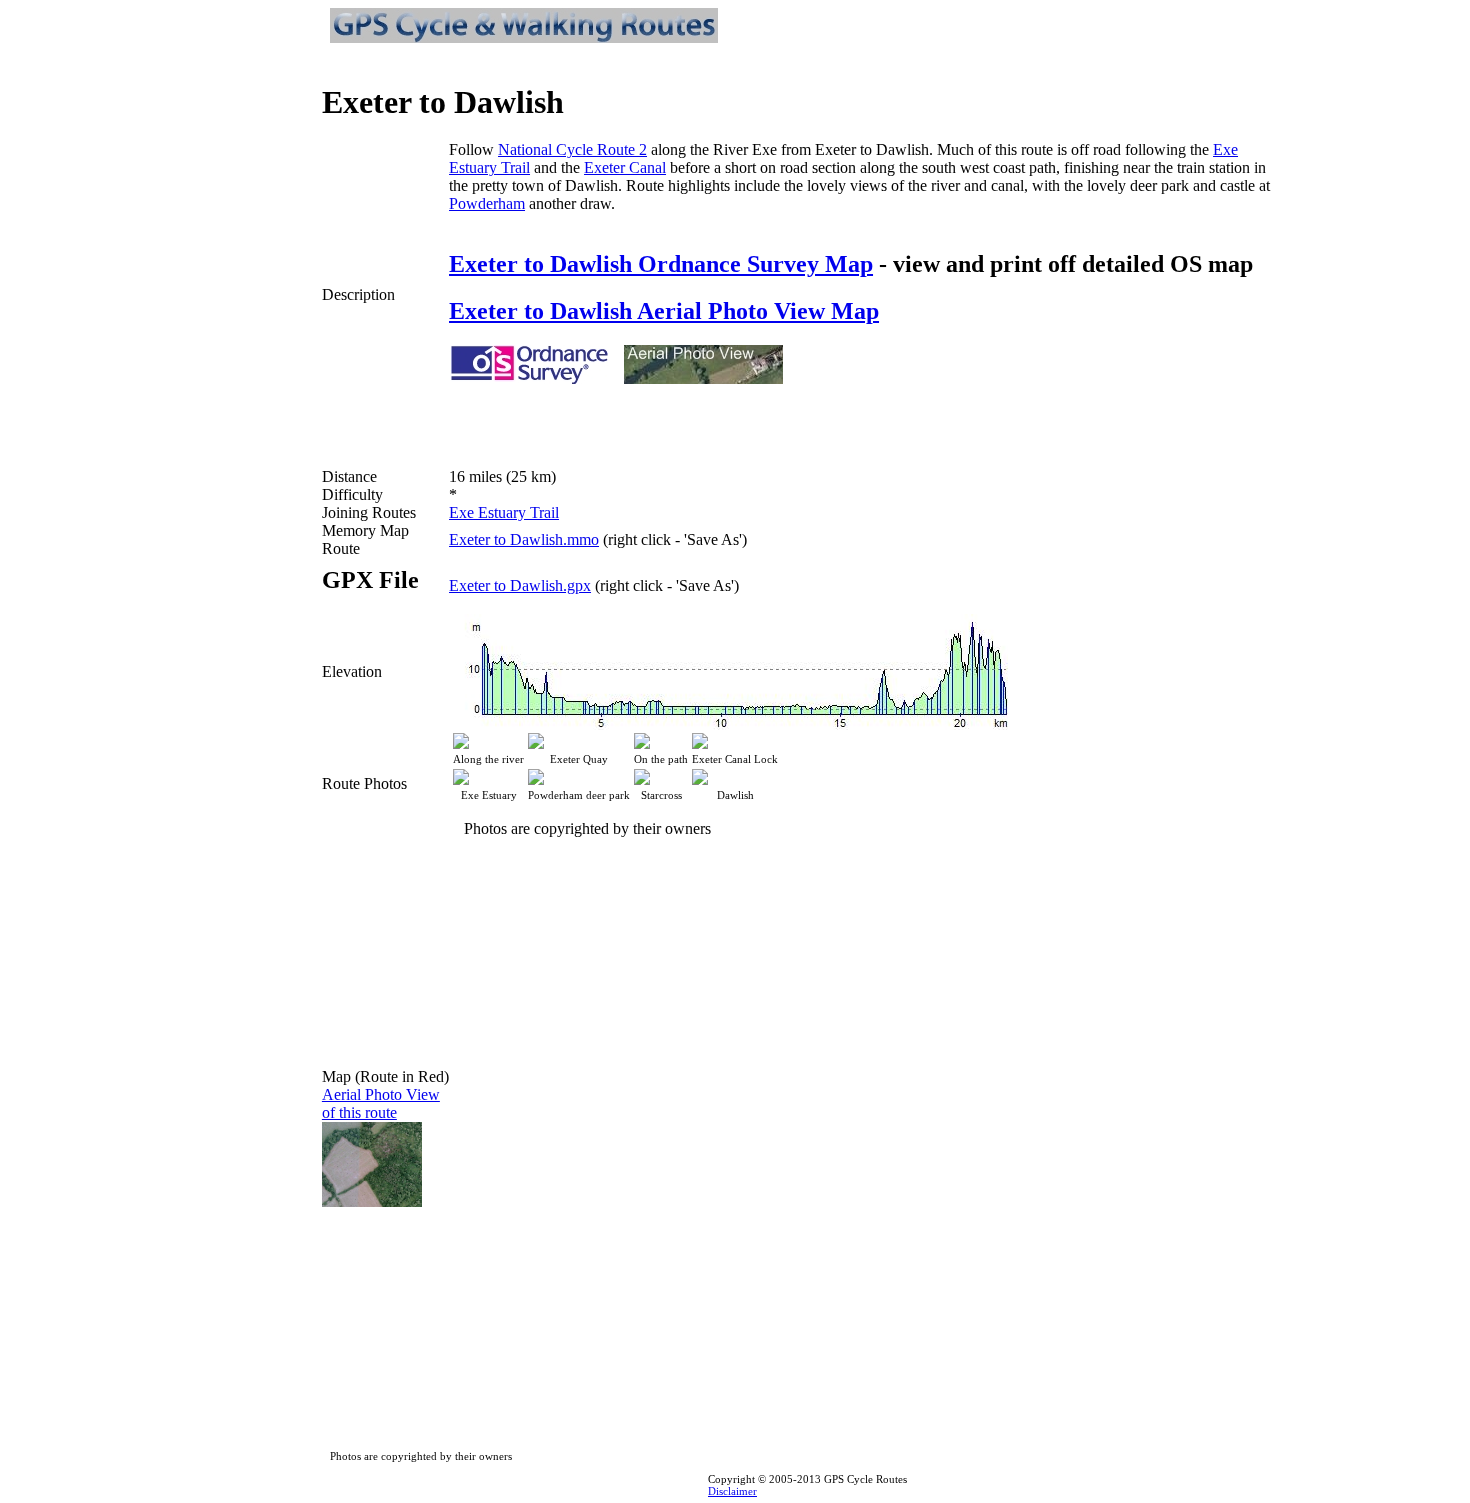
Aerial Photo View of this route (381, 1103)
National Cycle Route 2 (572, 149)
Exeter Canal (625, 167)
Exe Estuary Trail (504, 512)
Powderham (487, 203)
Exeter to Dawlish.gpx (520, 585)
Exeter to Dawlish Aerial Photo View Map (664, 311)
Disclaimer (732, 1491)
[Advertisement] (683, 418)
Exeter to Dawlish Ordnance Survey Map (661, 264)
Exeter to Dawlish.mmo (524, 539)
